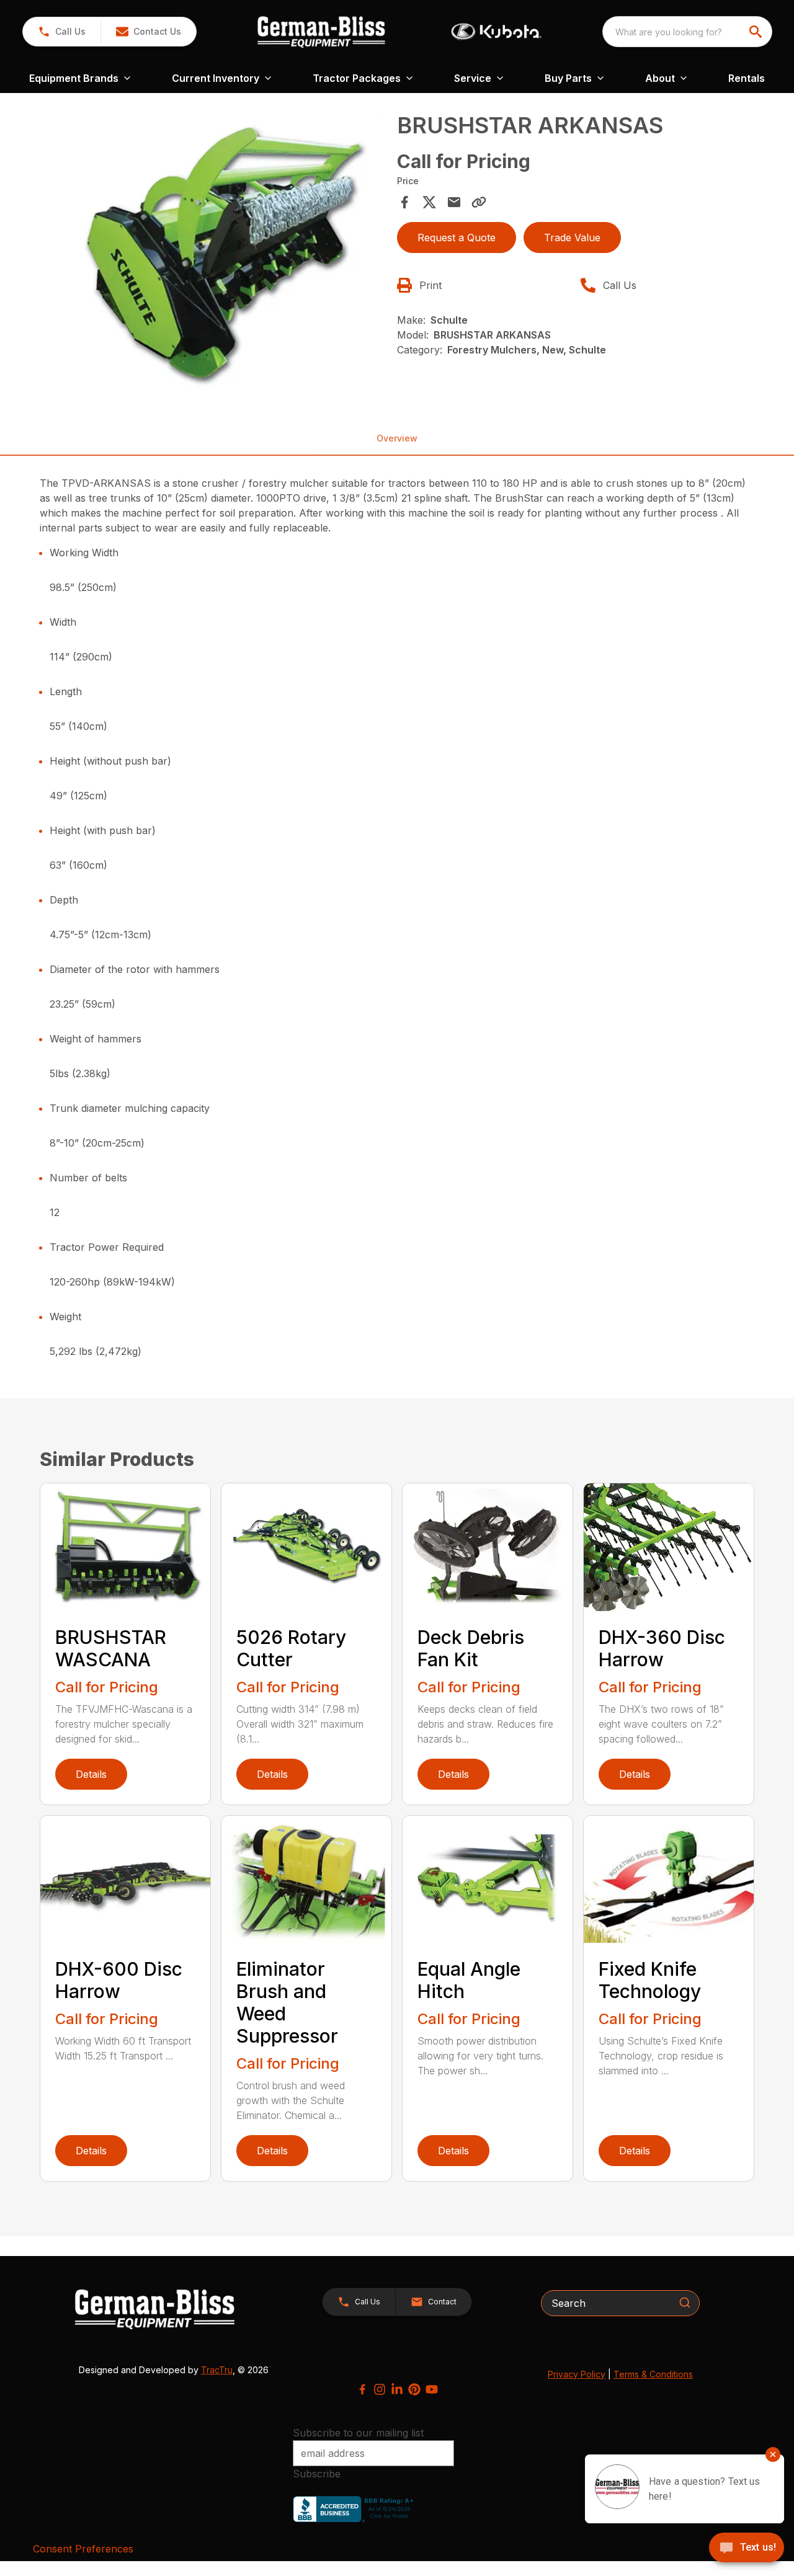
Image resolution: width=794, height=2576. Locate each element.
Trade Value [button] (572, 238)
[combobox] (687, 32)
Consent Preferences (83, 2549)
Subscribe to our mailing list (358, 2433)
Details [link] (91, 1774)
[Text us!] (747, 2549)
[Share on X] (429, 202)
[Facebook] (362, 2389)
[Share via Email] (454, 202)
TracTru (217, 2370)
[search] (757, 32)
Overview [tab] (397, 438)
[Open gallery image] (215, 251)
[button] (62, 32)
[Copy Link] (479, 202)
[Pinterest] (414, 2389)
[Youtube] (432, 2389)
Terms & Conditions (653, 2374)
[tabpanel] (215, 253)
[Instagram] (380, 2389)
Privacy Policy (577, 2374)
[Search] (685, 2303)
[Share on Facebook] (404, 202)
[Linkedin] (397, 2389)
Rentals (747, 78)
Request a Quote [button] (457, 238)
